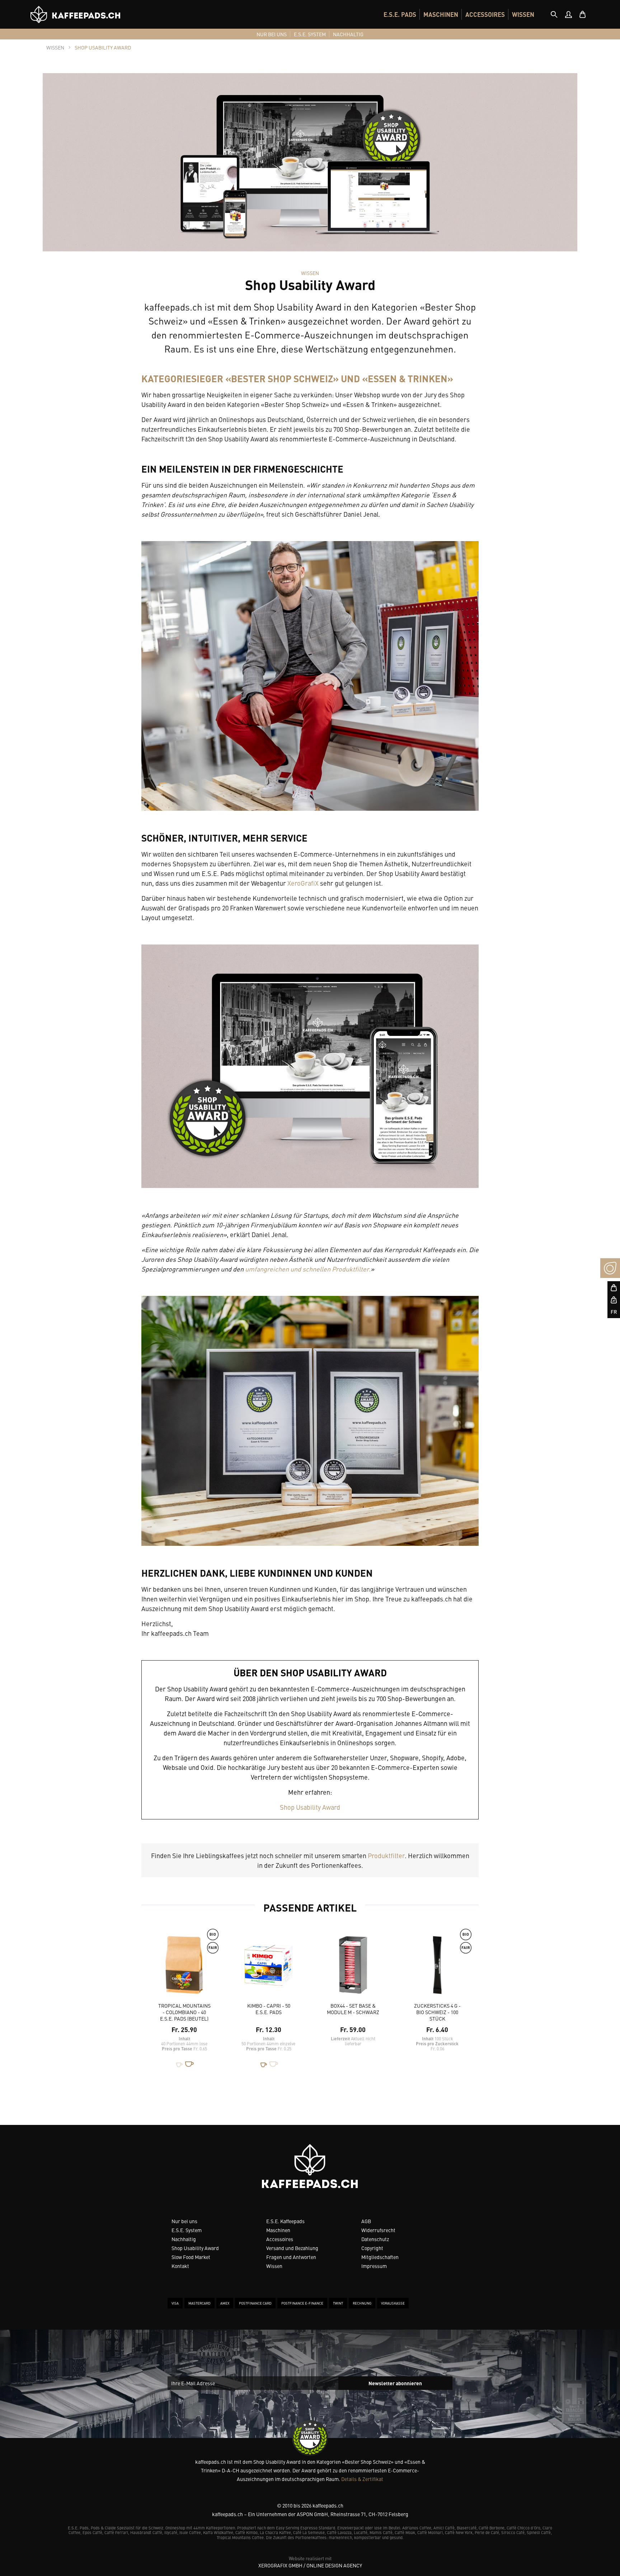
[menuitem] (400, 14)
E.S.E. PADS (400, 14)
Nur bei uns (184, 2221)
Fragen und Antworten (291, 2257)
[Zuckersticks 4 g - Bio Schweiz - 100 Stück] (437, 1968)
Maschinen (278, 2230)
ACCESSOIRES (485, 14)
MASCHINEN (441, 14)
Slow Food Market (191, 2257)
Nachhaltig (184, 2239)
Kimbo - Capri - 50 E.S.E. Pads (269, 2009)
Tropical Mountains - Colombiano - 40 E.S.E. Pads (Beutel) (184, 2012)
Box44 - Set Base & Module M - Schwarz (353, 2009)
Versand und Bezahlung (292, 2248)
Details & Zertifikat (362, 2479)
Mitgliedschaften (380, 2257)
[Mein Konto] (568, 14)
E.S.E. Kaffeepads (285, 2221)
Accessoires (280, 2239)
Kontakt (180, 2266)
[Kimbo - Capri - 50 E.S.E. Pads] (269, 1968)
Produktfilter (386, 1855)
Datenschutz (375, 2239)
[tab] (554, 14)
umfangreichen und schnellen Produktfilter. (308, 1269)
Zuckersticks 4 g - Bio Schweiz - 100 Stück (437, 2012)
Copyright (372, 2248)
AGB (366, 2221)
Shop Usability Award (310, 1807)
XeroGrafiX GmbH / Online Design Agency (310, 2565)
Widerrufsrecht (378, 2230)
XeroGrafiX (303, 883)
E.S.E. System (187, 2230)
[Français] (610, 1312)
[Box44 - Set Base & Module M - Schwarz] (353, 1968)
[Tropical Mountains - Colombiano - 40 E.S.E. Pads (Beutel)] (184, 1968)
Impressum (374, 2266)
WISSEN (523, 14)
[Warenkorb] (583, 14)
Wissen (274, 2266)
